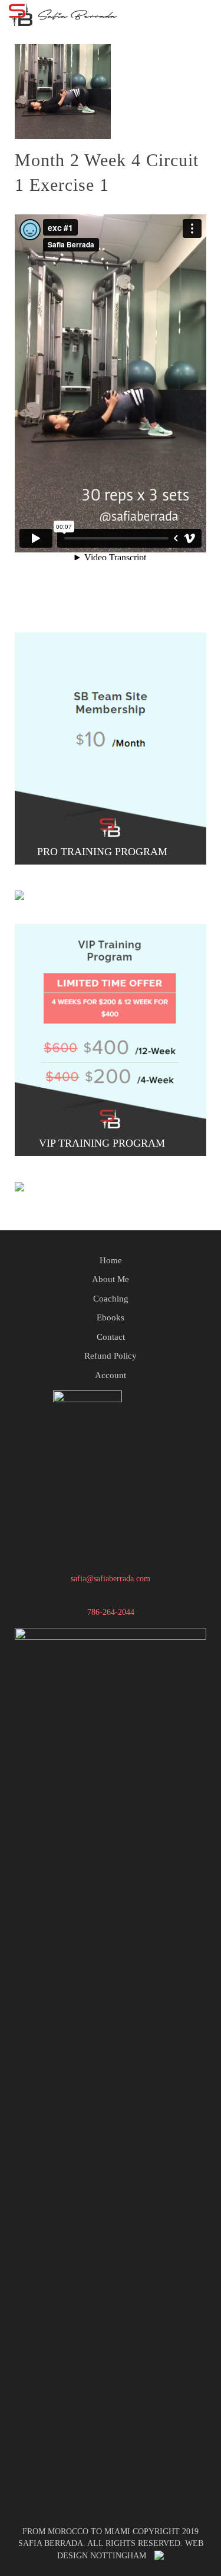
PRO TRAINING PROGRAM (104, 852)
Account (111, 1375)
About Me (111, 1279)
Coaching (111, 1299)
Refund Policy (111, 1356)
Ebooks (111, 1317)
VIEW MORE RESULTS (104, 1178)
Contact (111, 1337)
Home (111, 1260)
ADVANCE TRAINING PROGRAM (103, 887)
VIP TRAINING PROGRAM (103, 1143)
